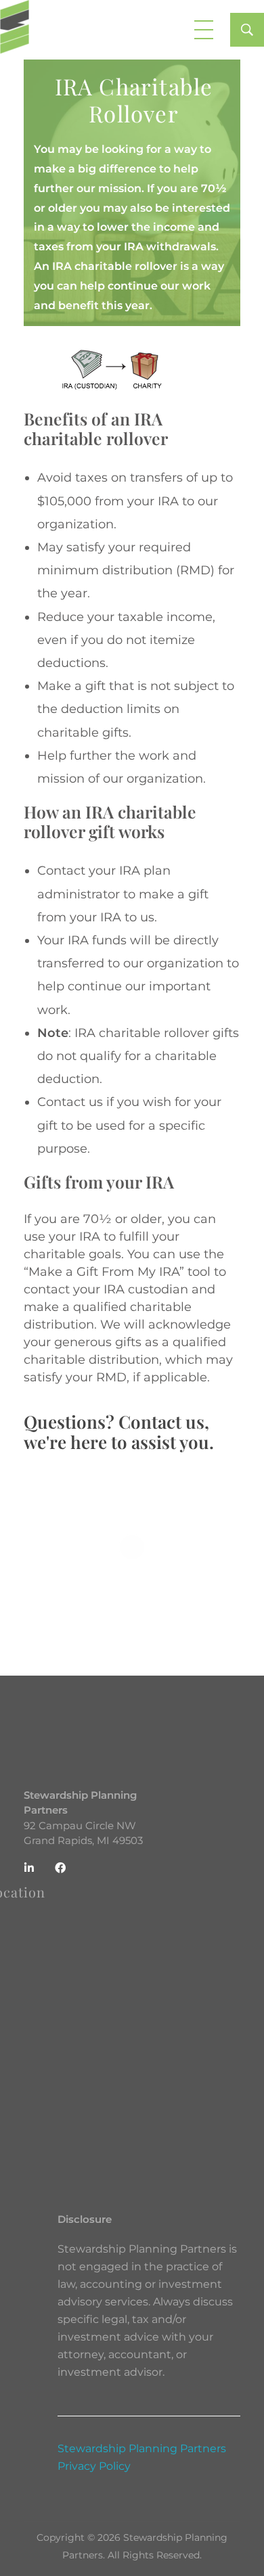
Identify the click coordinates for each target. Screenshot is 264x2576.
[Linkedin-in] (29, 1868)
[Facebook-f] (60, 1868)
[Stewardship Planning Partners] (15, 27)
